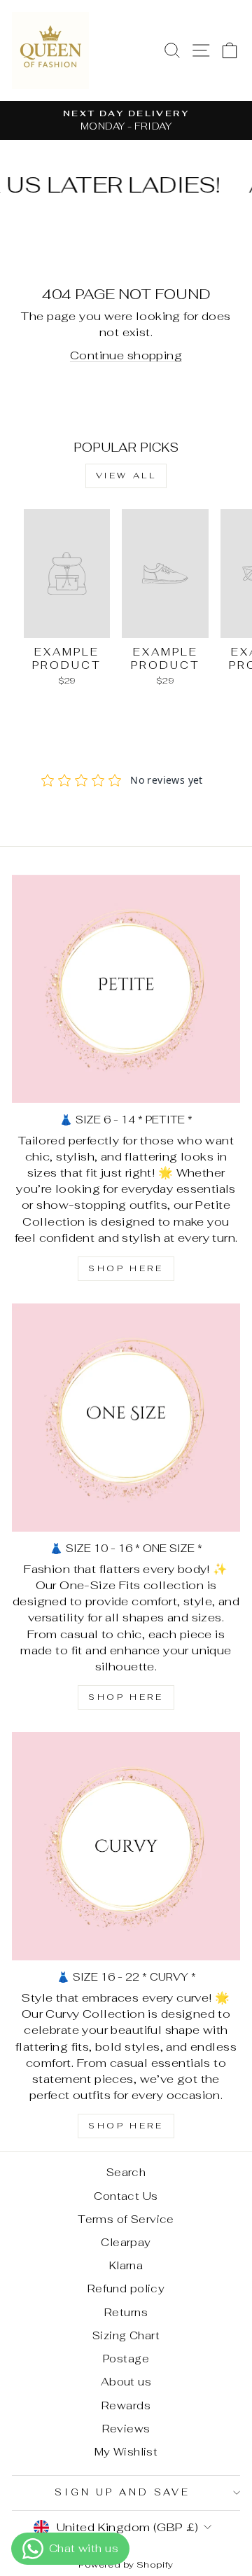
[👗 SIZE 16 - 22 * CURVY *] (126, 1846)
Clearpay (126, 2242)
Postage (126, 2359)
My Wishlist (126, 2452)
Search (126, 2172)
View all (126, 476)
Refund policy (126, 2288)
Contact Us (126, 2196)
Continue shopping (126, 355)
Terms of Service (126, 2219)
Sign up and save (122, 2492)
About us (126, 2382)
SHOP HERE (126, 1268)
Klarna (126, 2265)
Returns (126, 2312)
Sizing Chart (126, 2335)
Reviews (126, 2429)
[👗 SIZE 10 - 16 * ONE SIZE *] (126, 1418)
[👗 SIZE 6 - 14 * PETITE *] (126, 989)
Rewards (126, 2405)
